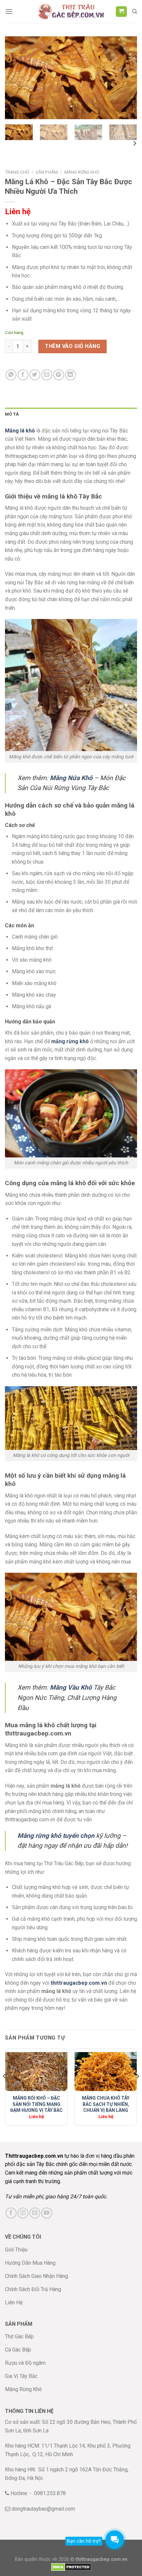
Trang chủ (17, 172)
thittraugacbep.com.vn (79, 1983)
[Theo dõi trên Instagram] (23, 2213)
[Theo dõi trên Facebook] (11, 2213)
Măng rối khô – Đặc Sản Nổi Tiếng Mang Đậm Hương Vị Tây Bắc (36, 2104)
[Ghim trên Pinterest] (59, 375)
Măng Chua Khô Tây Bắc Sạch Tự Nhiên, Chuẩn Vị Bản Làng (106, 2104)
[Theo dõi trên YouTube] (47, 2213)
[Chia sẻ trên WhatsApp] (11, 375)
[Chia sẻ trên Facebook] (23, 375)
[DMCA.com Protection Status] (71, 2567)
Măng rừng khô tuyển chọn (56, 1836)
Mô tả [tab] (12, 414)
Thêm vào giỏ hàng (72, 346)
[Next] (126, 78)
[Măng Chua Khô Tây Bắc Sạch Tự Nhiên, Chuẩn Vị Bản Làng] (106, 2072)
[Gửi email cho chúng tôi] (35, 2213)
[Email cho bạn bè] (47, 375)
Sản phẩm (47, 172)
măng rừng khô (70, 1041)
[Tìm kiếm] (135, 12)
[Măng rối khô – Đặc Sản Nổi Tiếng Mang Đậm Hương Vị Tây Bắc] (36, 2072)
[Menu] (9, 11)
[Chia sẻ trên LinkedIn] (71, 375)
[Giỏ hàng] (121, 12)
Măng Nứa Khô (71, 778)
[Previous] (16, 78)
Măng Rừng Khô (82, 172)
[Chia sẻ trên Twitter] (35, 375)
